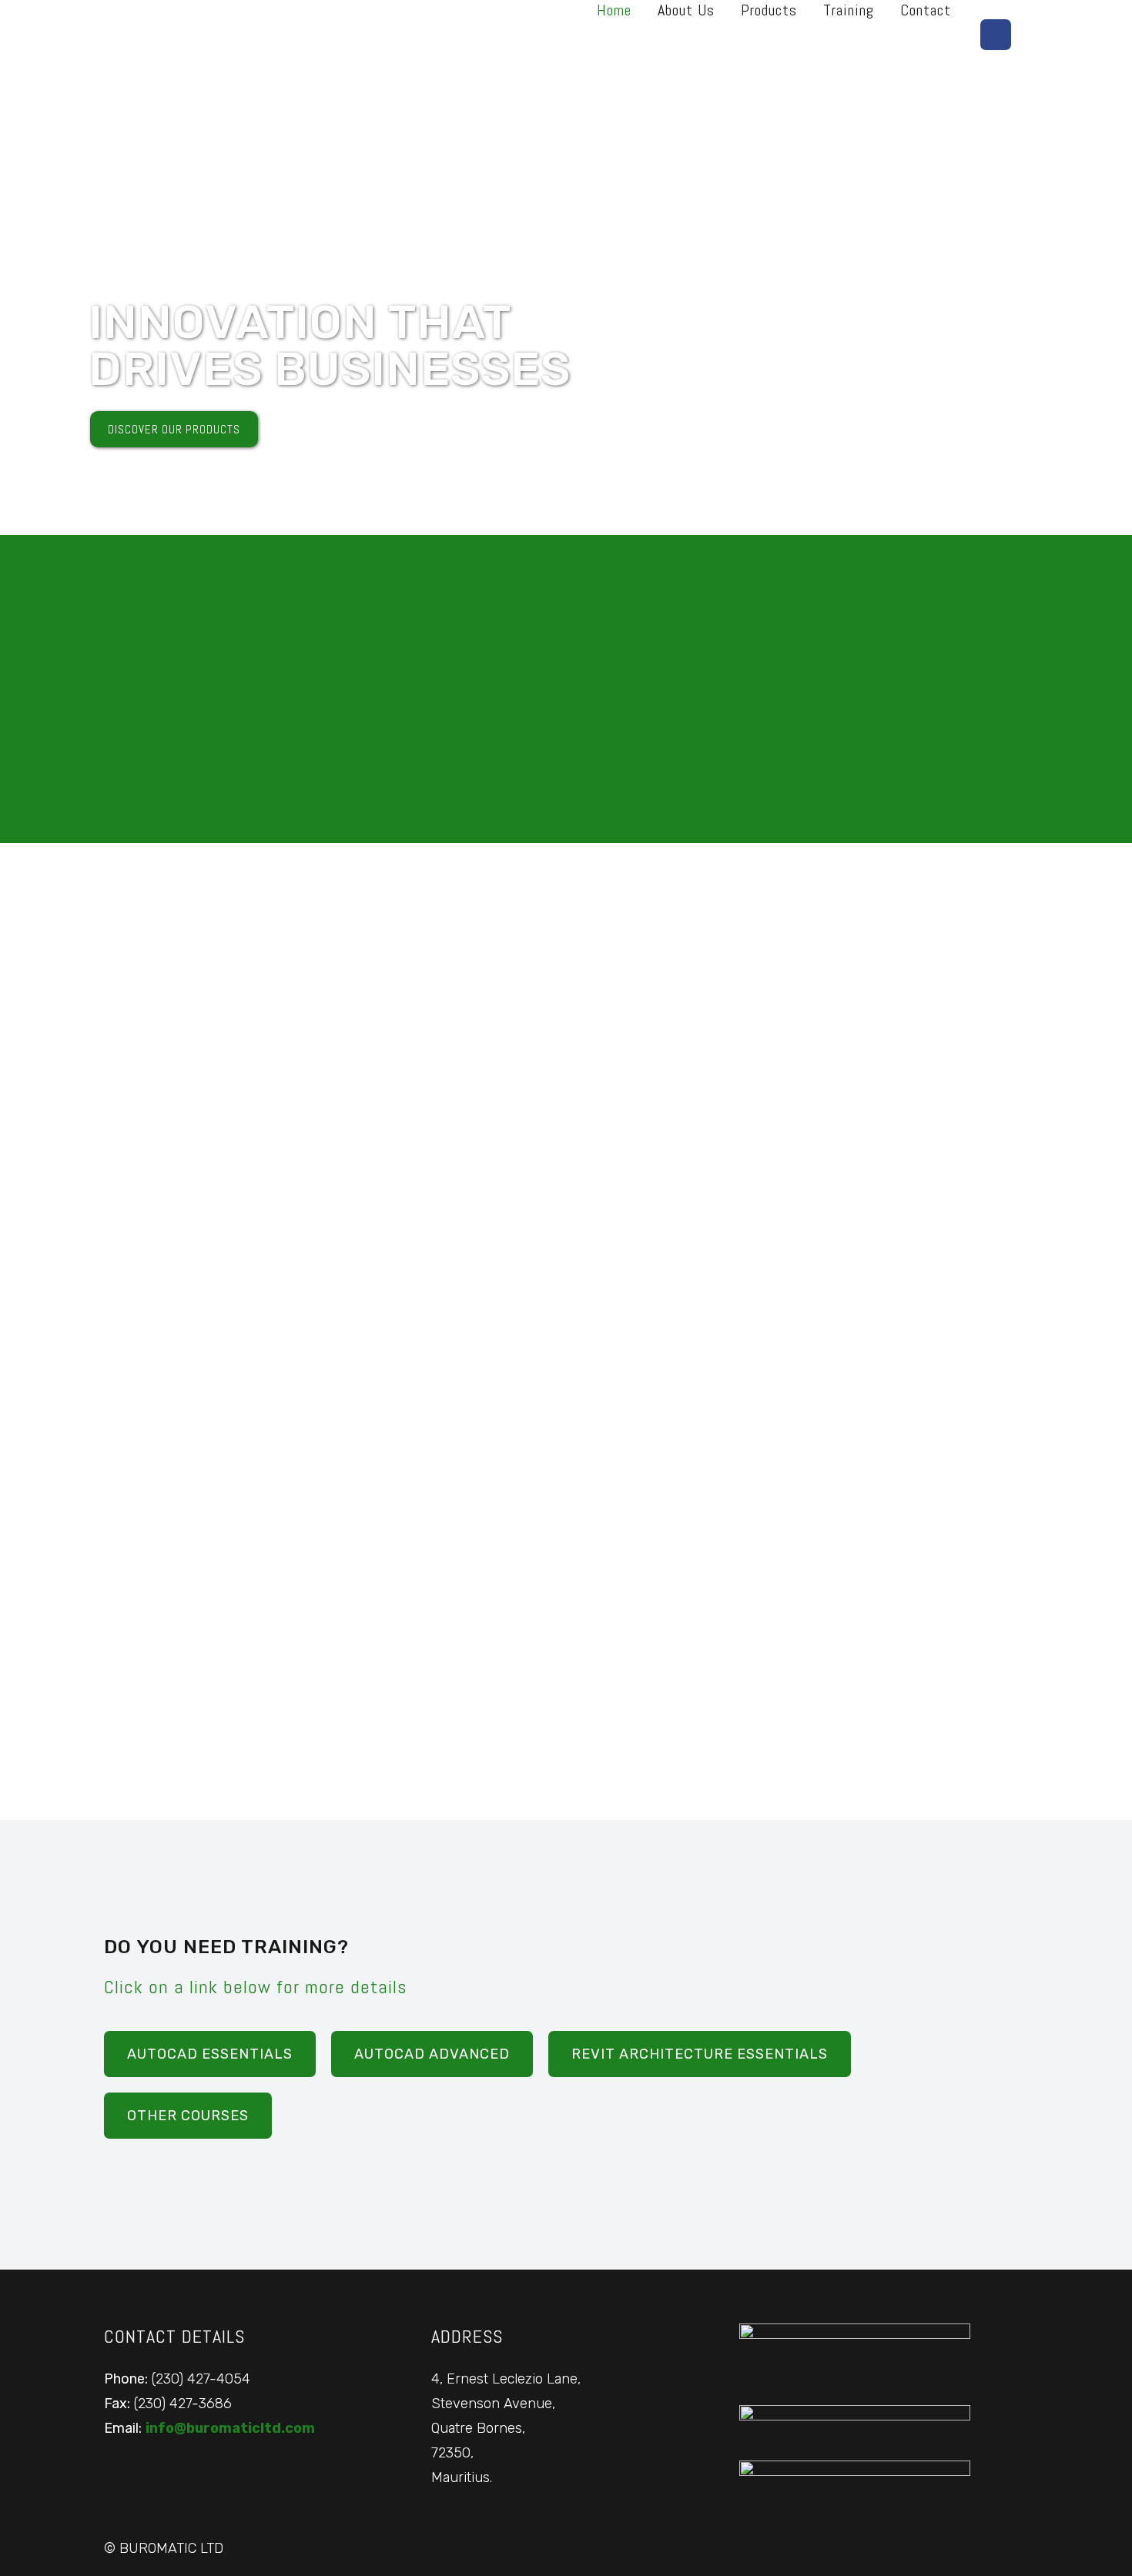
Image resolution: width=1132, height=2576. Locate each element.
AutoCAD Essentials (210, 2054)
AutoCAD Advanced (432, 2054)
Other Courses (188, 2116)
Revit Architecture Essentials (700, 2054)
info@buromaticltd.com (230, 2428)
